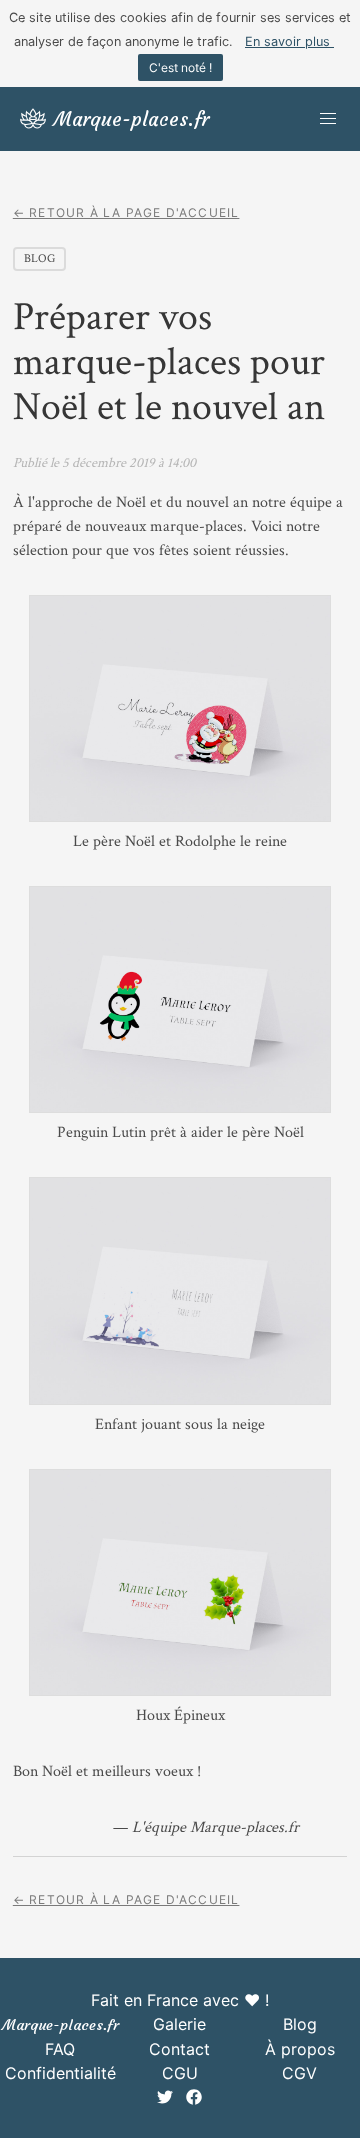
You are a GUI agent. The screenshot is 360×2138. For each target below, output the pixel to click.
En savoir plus (289, 41)
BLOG (39, 258)
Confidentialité (60, 2073)
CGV (299, 2073)
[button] (328, 119)
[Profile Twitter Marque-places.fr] (167, 2099)
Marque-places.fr (60, 2025)
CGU (180, 2073)
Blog (300, 2024)
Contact (179, 2049)
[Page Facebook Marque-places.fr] (194, 2099)
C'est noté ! (180, 67)
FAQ (60, 2049)
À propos (300, 2049)
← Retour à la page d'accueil (126, 212)
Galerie (179, 2024)
